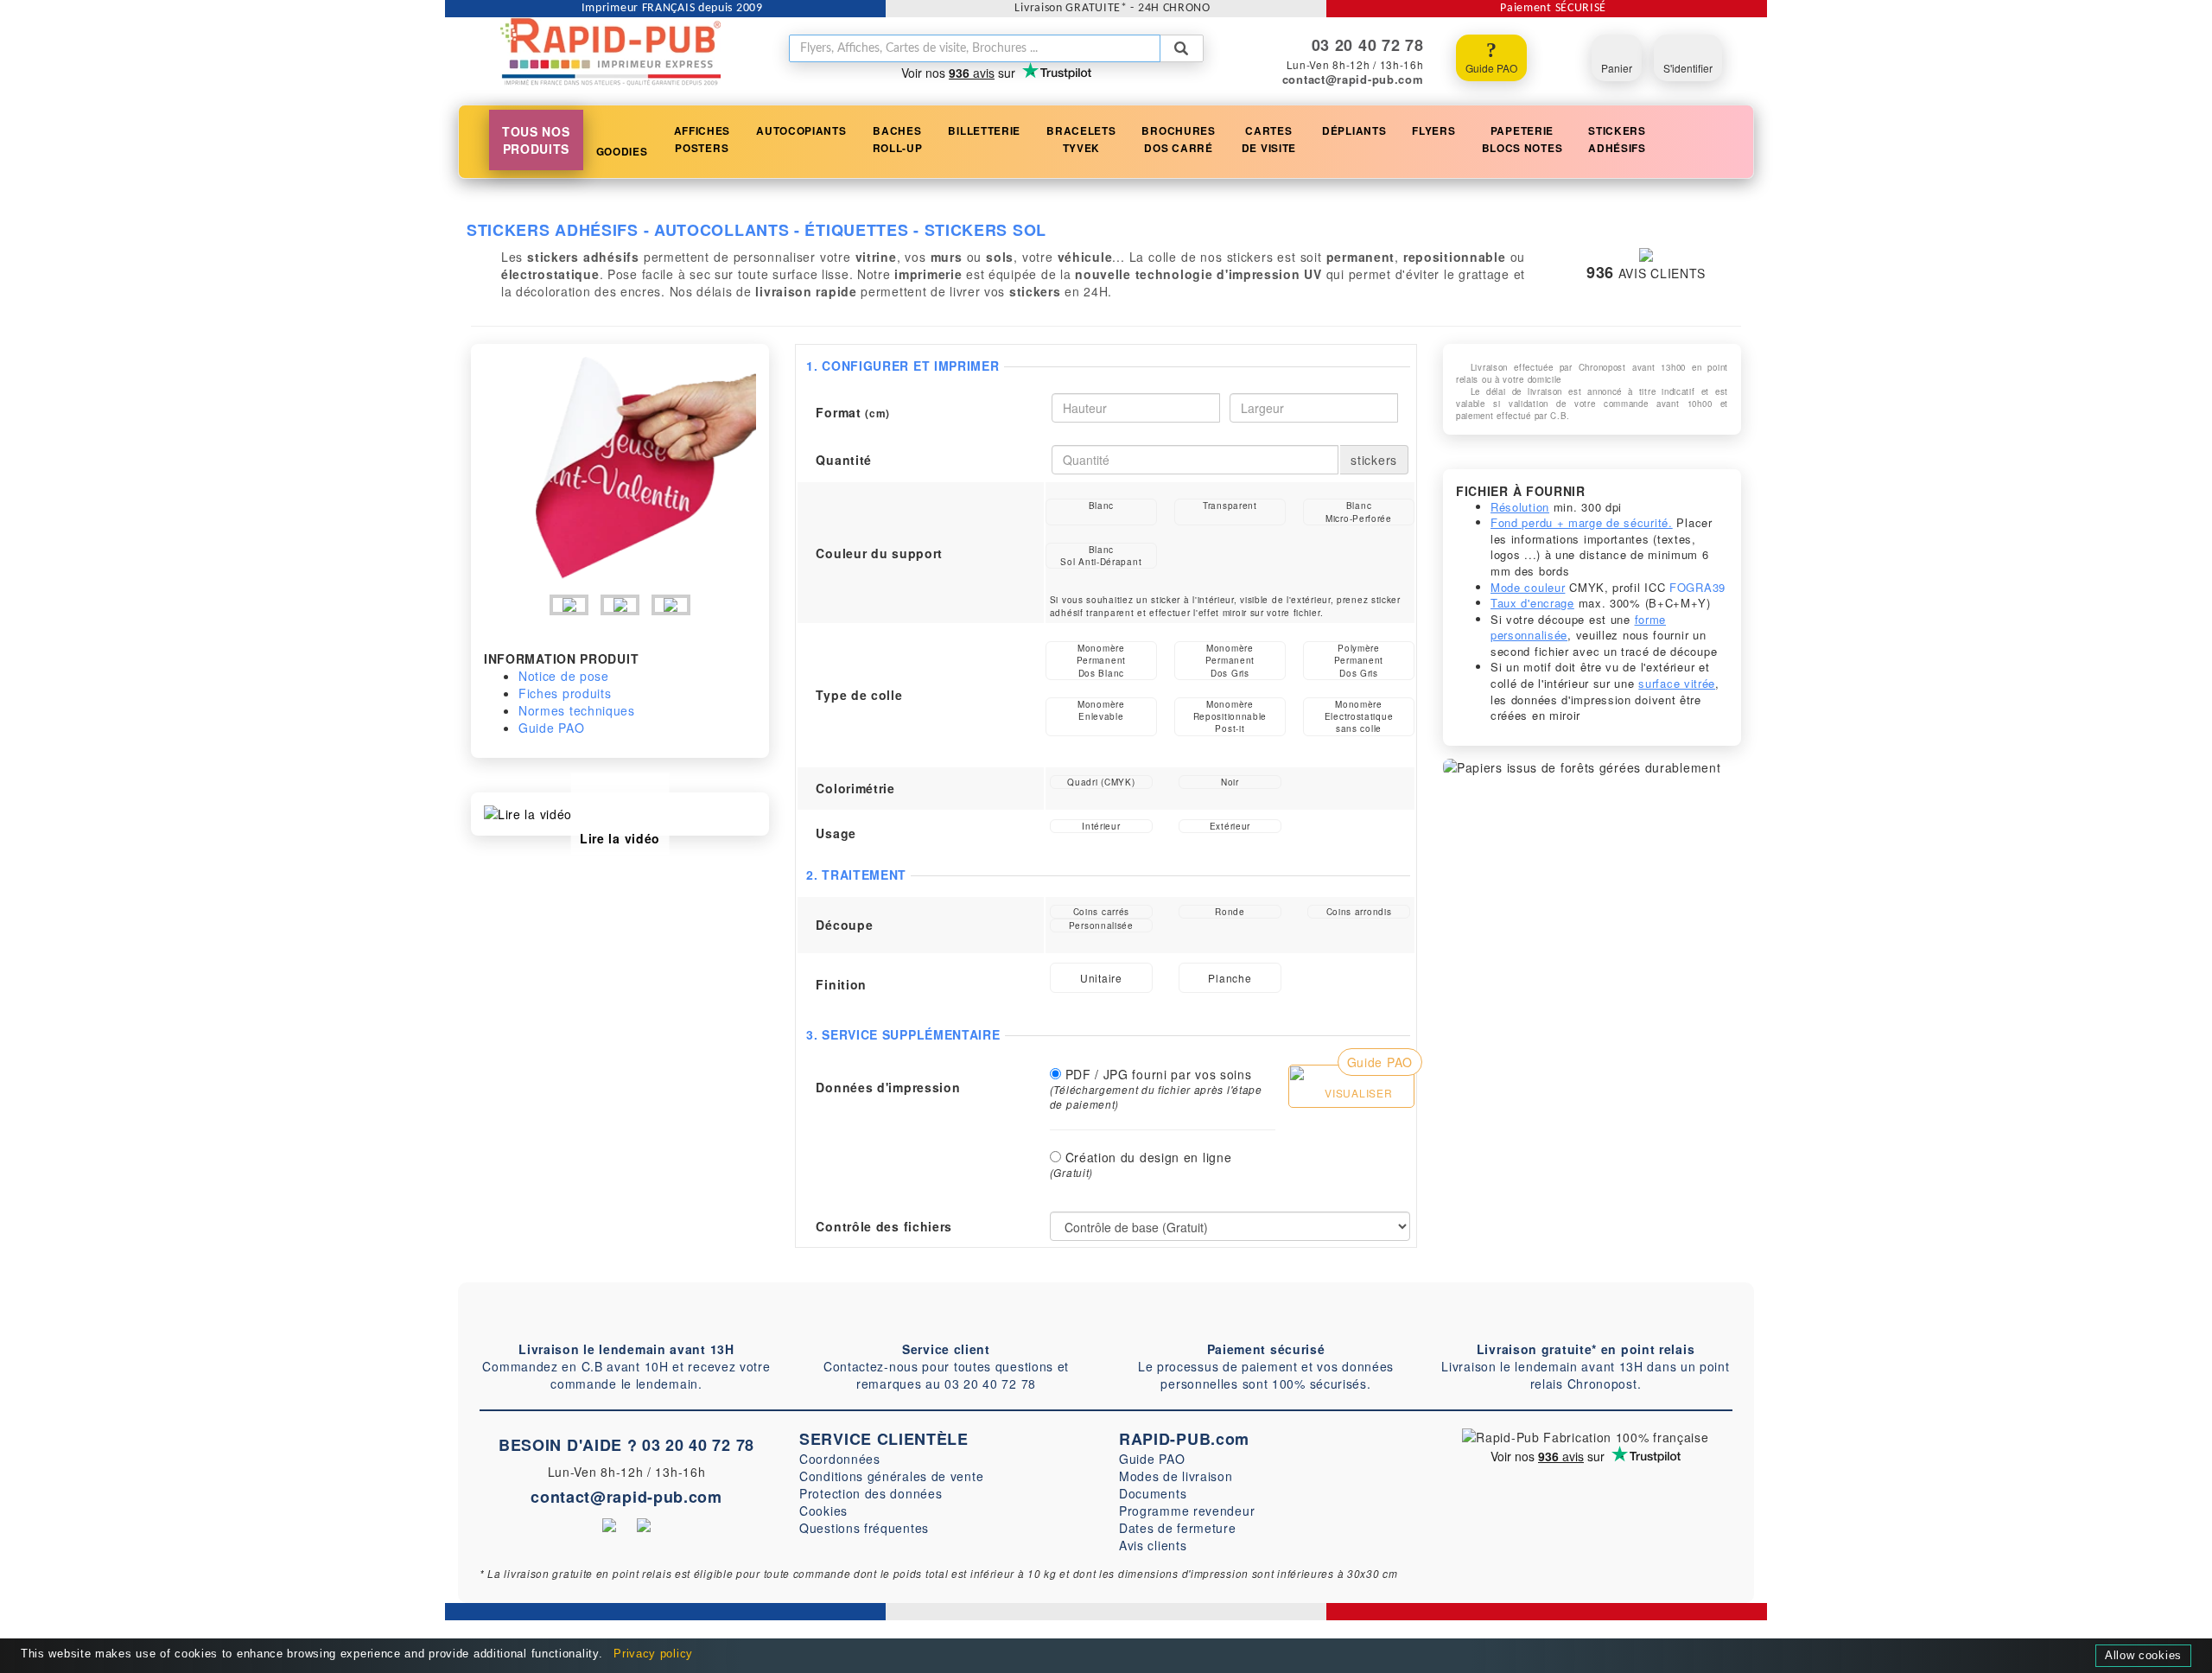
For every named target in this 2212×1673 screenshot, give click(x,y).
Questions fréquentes (864, 1528)
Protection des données (871, 1493)
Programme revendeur (1187, 1511)
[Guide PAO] (1297, 1071)
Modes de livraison (1176, 1476)
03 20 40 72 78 (698, 1445)
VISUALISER (1357, 1093)
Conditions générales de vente (891, 1476)
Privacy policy (653, 1654)
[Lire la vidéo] (528, 812)
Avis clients (1153, 1545)
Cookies (823, 1511)
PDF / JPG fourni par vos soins (1159, 1074)
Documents (1153, 1493)
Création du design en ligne (1149, 1157)
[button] (702, 140)
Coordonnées (840, 1459)
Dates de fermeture (1178, 1528)
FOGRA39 (1697, 587)
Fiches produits (565, 693)
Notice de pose (564, 676)
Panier (1617, 68)
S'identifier (1688, 68)
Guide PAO (1491, 68)
